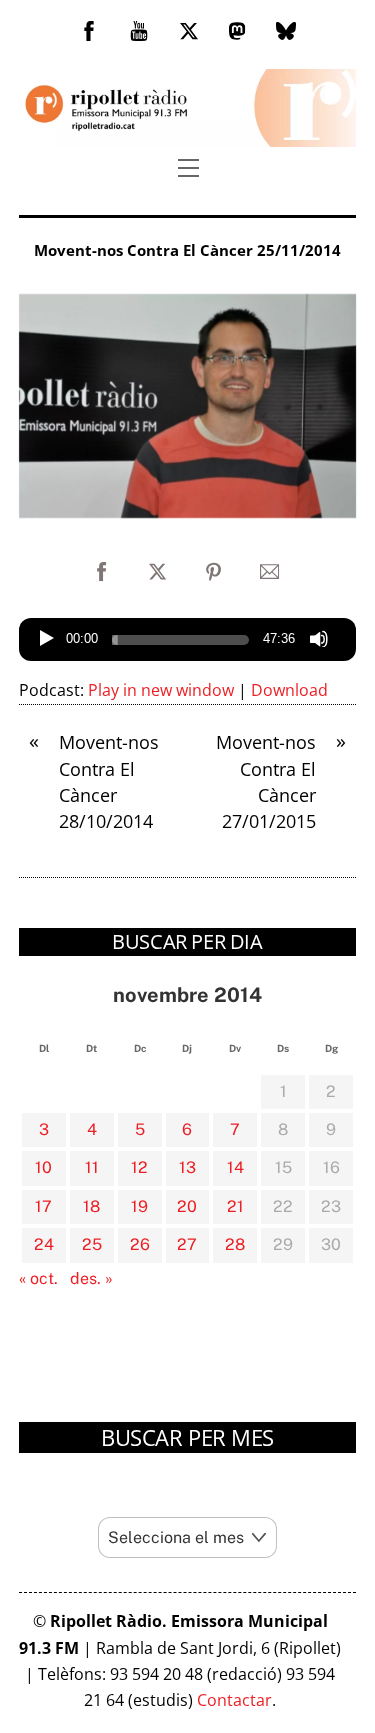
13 (187, 1167)
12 (139, 1167)
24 (44, 1244)
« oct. (38, 1278)
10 (43, 1167)
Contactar (234, 1700)
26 (140, 1244)
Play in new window (161, 690)
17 (43, 1206)
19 (139, 1206)
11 (92, 1167)
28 (235, 1244)
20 (187, 1206)
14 (235, 1167)
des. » (91, 1278)
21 (235, 1206)
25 (92, 1244)
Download (289, 690)
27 (187, 1244)
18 (91, 1206)
